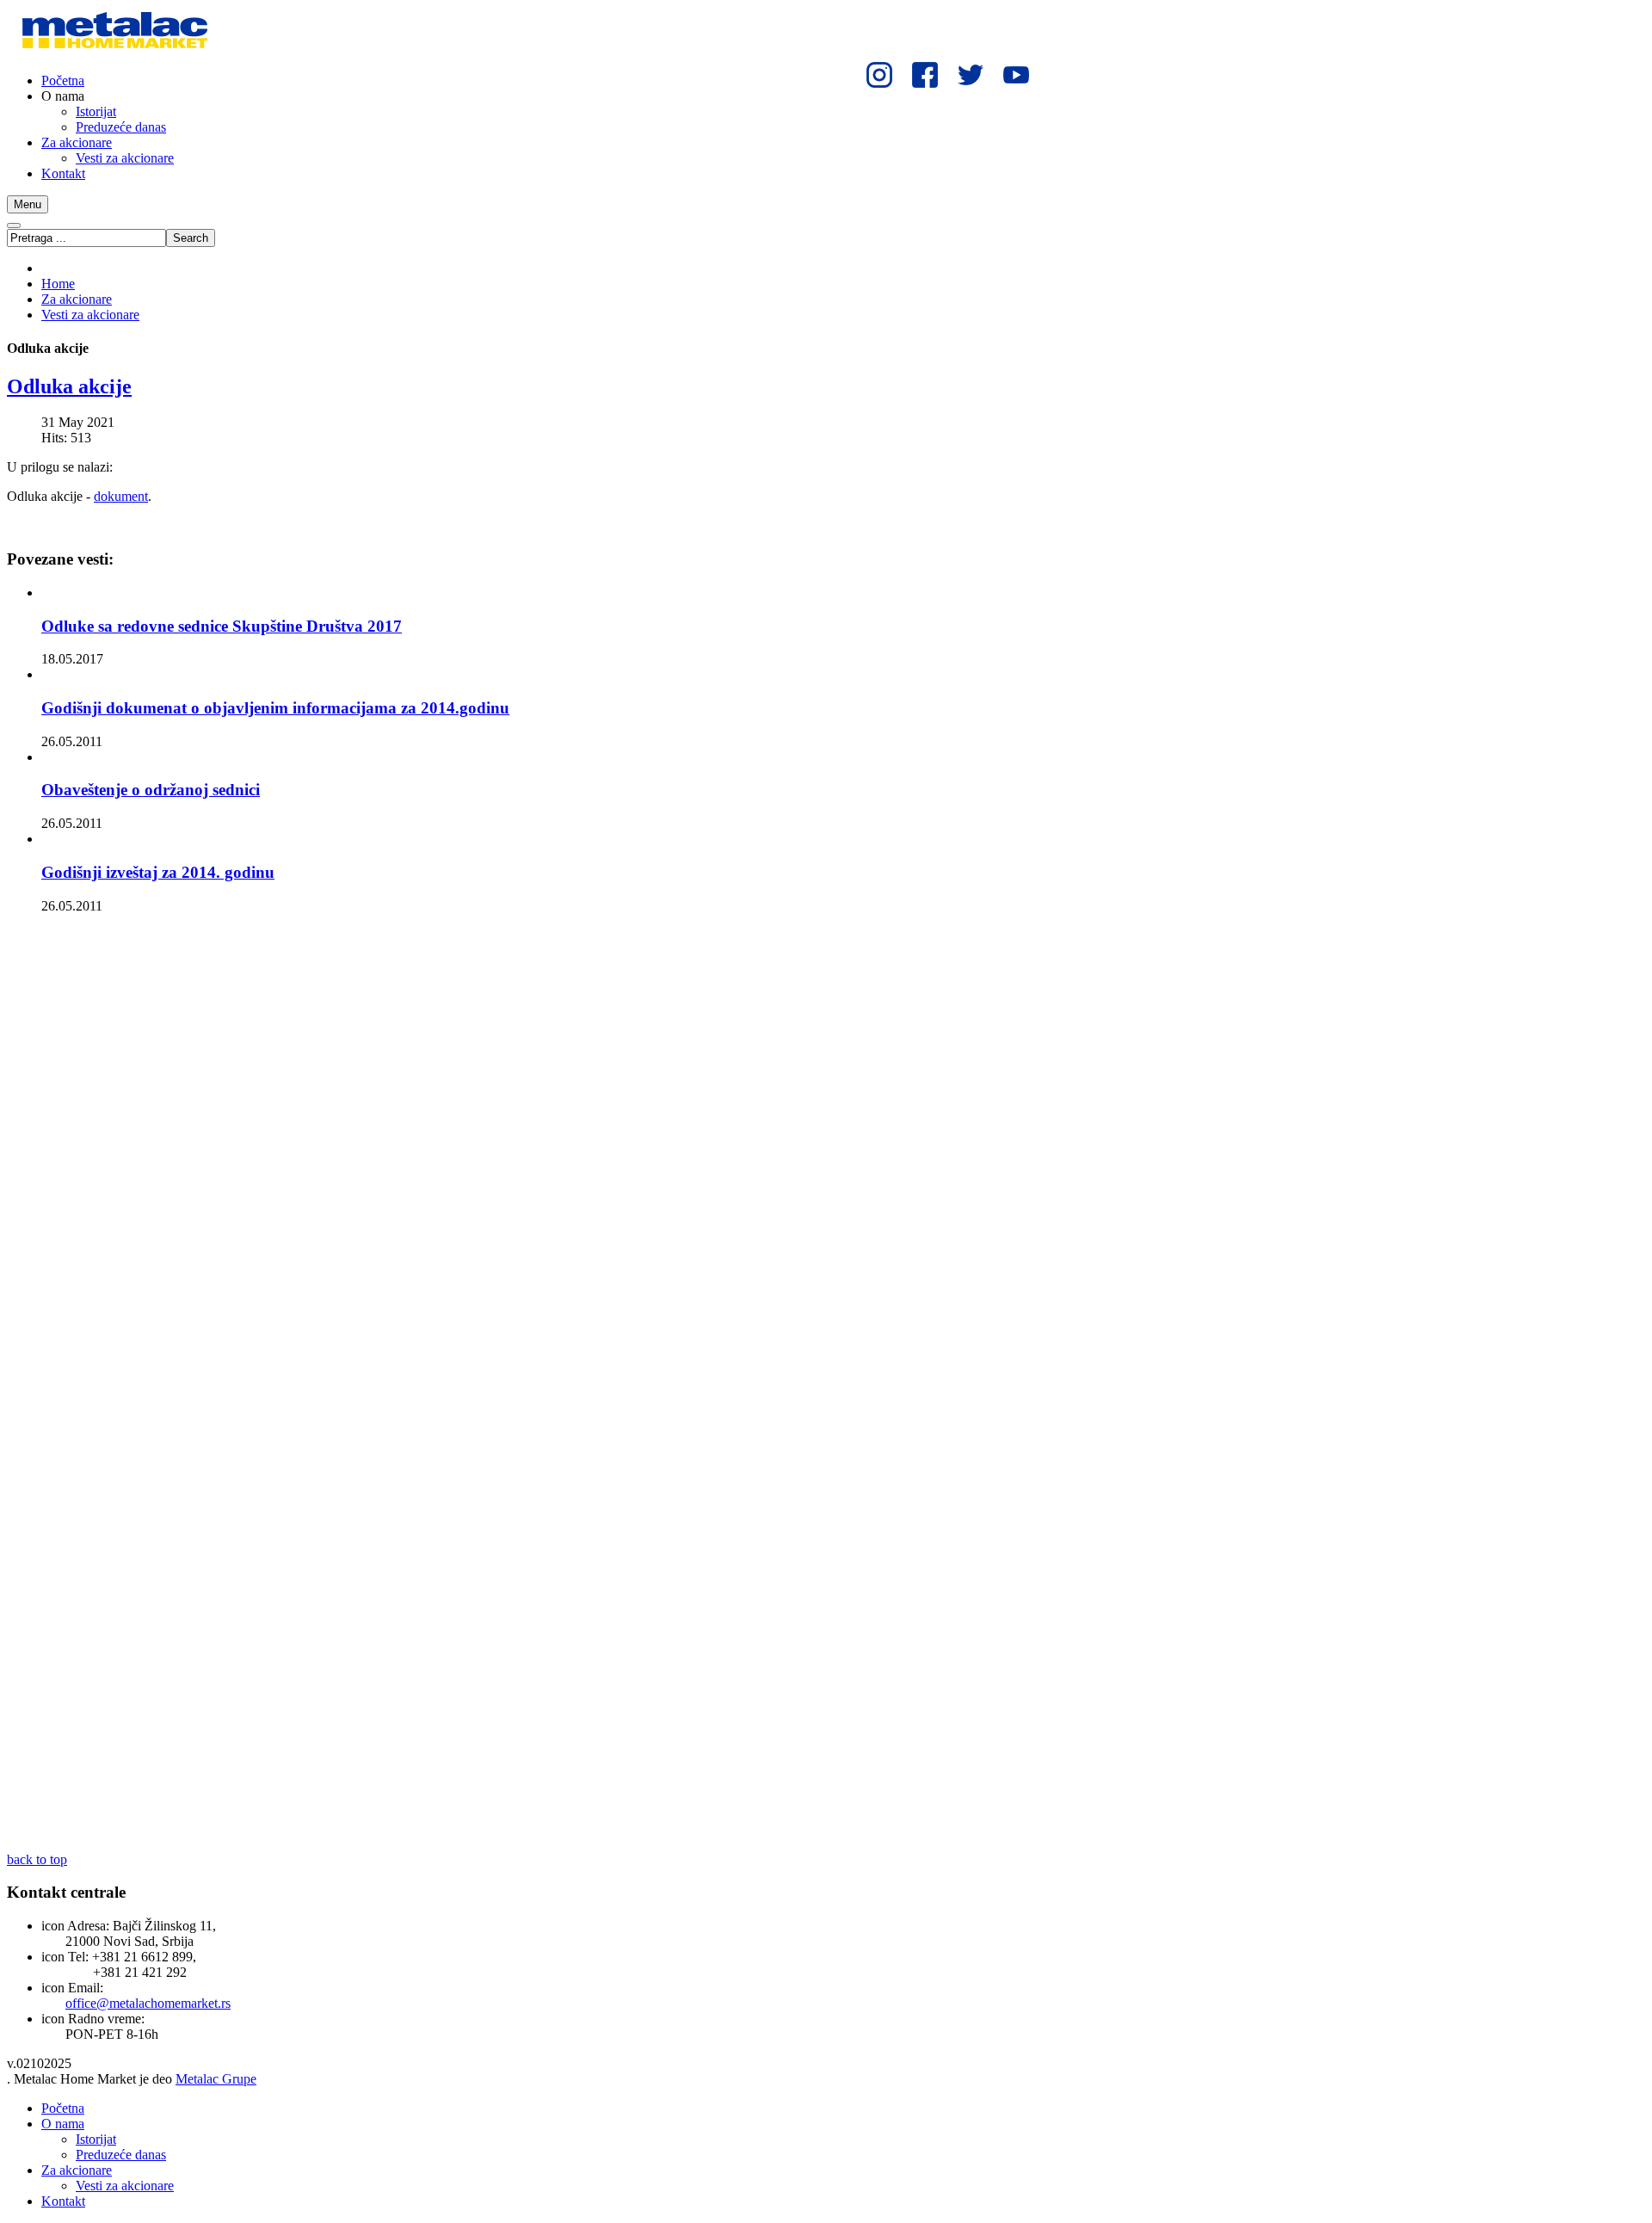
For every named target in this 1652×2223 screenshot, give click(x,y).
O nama (63, 2124)
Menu (28, 204)
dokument (121, 496)
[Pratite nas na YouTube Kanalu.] (1016, 75)
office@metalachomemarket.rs (148, 2003)
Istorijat (96, 2139)
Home (58, 284)
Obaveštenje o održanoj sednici (151, 790)
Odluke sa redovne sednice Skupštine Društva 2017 (222, 626)
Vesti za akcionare (90, 315)
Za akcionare (77, 299)
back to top (37, 1859)
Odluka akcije (69, 386)
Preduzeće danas (121, 2155)
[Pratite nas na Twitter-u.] (970, 75)
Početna (63, 2108)
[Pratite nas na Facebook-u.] (925, 75)
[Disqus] (523, 1158)
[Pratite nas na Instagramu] (880, 75)
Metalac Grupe (216, 2079)
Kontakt (63, 2201)
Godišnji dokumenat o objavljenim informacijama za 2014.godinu (275, 708)
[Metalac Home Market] (114, 51)
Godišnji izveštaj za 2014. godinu (158, 872)
